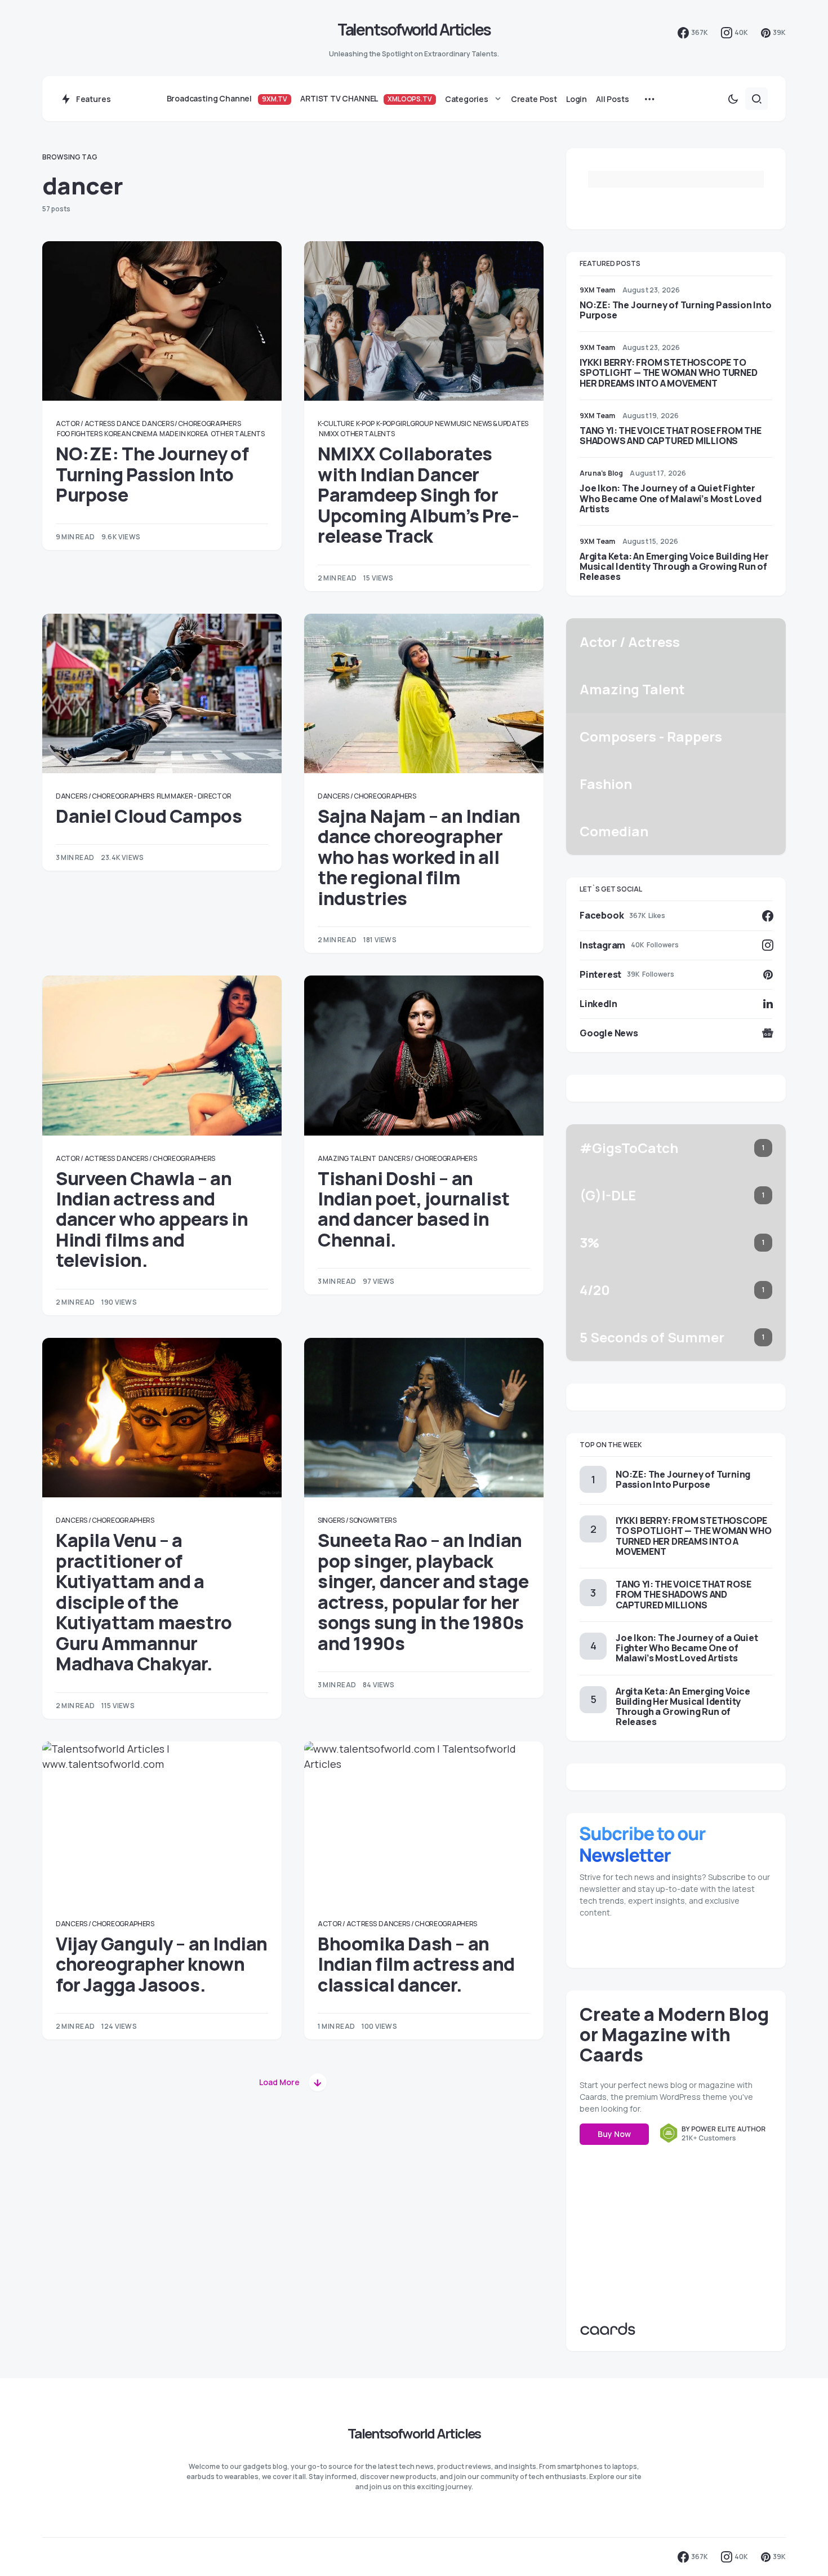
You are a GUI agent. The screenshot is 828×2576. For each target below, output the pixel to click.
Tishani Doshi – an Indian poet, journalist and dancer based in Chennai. (414, 1209)
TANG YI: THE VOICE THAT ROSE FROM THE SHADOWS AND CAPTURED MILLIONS (671, 436)
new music (453, 424)
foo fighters (79, 434)
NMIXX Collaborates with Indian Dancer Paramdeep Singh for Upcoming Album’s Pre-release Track (419, 495)
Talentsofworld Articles (414, 29)
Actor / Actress (85, 424)
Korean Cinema (131, 434)
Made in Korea (184, 434)
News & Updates (501, 424)
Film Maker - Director (194, 796)
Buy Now (614, 2134)
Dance (128, 424)
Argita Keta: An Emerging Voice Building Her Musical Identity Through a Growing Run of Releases (674, 566)
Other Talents (238, 434)
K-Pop (365, 424)
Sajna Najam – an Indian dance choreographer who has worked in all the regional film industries (419, 857)
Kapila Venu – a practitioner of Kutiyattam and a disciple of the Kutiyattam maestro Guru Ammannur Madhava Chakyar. (144, 1602)
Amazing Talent (347, 1158)
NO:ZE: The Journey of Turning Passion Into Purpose (152, 474)
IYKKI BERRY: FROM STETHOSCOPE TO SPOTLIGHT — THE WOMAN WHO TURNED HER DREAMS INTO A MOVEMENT (669, 373)
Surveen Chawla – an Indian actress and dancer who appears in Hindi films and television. (152, 1220)
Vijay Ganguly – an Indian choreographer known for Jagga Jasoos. (162, 1964)
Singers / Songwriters (357, 1520)
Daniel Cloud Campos (149, 816)
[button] (733, 99)
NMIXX (329, 434)
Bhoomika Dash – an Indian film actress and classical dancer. (416, 1964)
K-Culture (336, 424)
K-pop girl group (404, 424)
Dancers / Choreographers (191, 424)
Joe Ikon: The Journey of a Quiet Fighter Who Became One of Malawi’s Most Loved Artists (671, 498)
